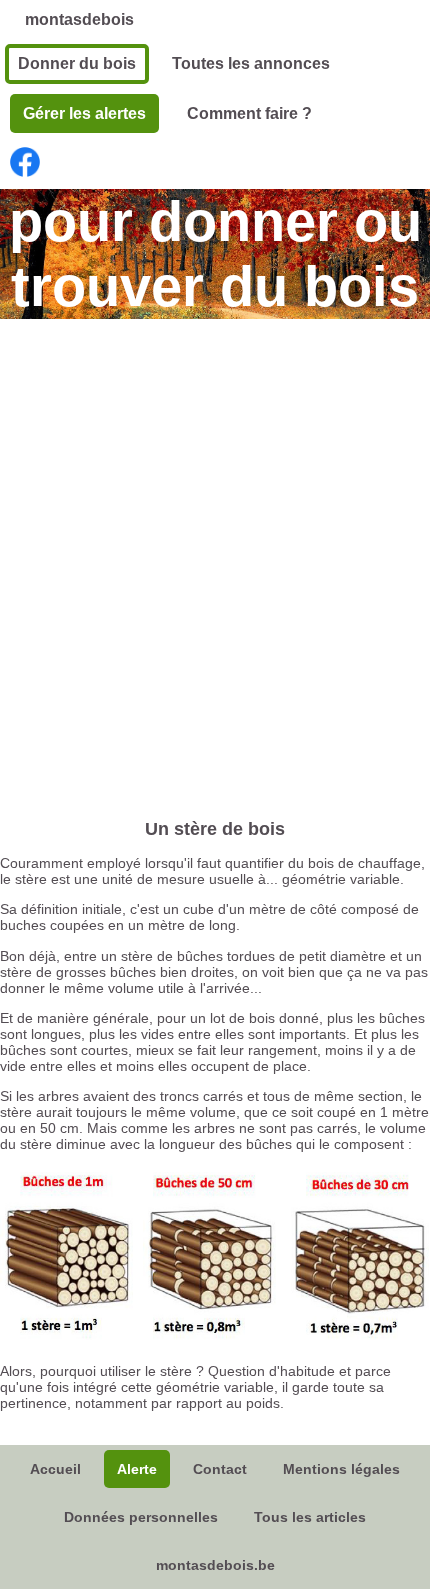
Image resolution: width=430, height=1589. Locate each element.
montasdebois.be (215, 1565)
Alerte (137, 1469)
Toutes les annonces (251, 63)
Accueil (55, 1469)
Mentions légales (341, 1469)
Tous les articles (310, 1517)
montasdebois (79, 19)
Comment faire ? (249, 113)
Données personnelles (141, 1517)
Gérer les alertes (84, 113)
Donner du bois (77, 63)
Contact (220, 1469)
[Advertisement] (215, 554)
